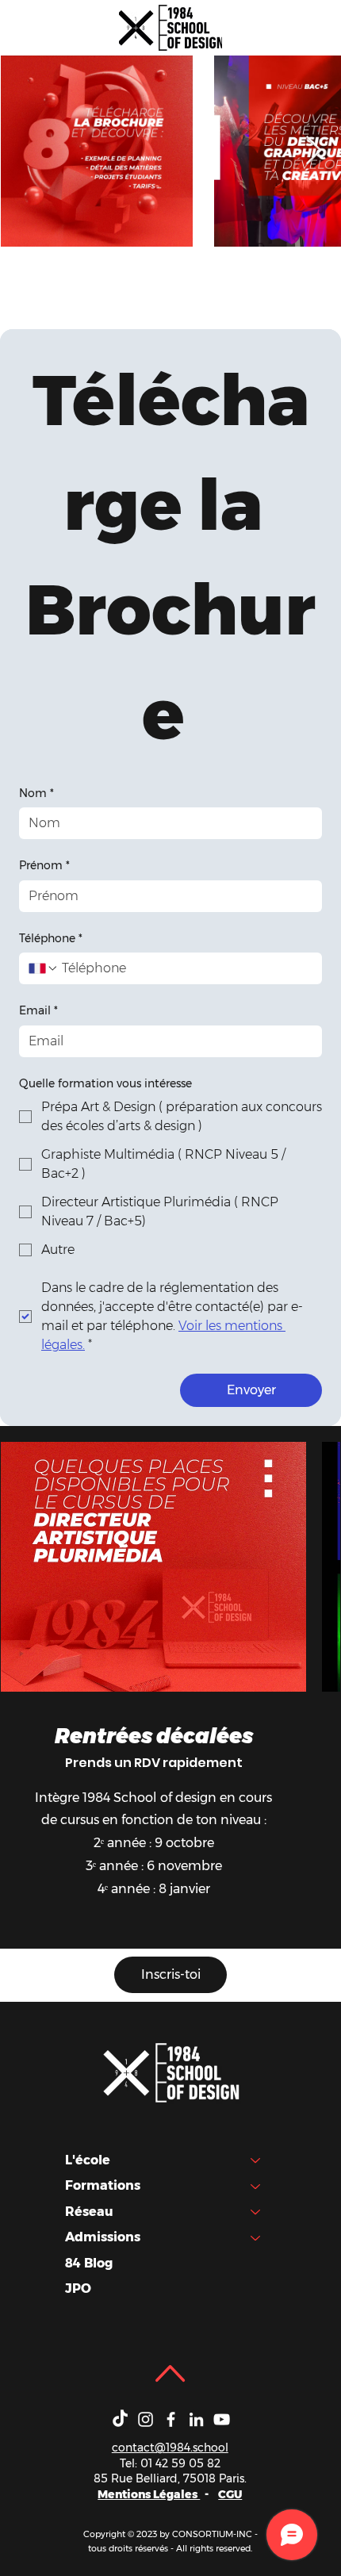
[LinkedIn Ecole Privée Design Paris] (196, 2419)
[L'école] (256, 2160)
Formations (103, 2185)
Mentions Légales (149, 2494)
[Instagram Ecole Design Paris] (146, 2419)
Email (38, 1010)
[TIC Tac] (120, 2419)
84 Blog (89, 2263)
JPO (78, 2288)
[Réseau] (256, 2212)
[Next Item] (314, 151)
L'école (88, 2160)
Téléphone (51, 938)
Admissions (103, 2237)
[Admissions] (256, 2237)
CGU (230, 2494)
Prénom (44, 865)
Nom (36, 793)
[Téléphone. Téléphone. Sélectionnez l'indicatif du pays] (44, 968)
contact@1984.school (170, 2448)
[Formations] (256, 2186)
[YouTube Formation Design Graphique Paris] (222, 2419)
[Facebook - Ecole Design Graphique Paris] (171, 2419)
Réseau (89, 2212)
